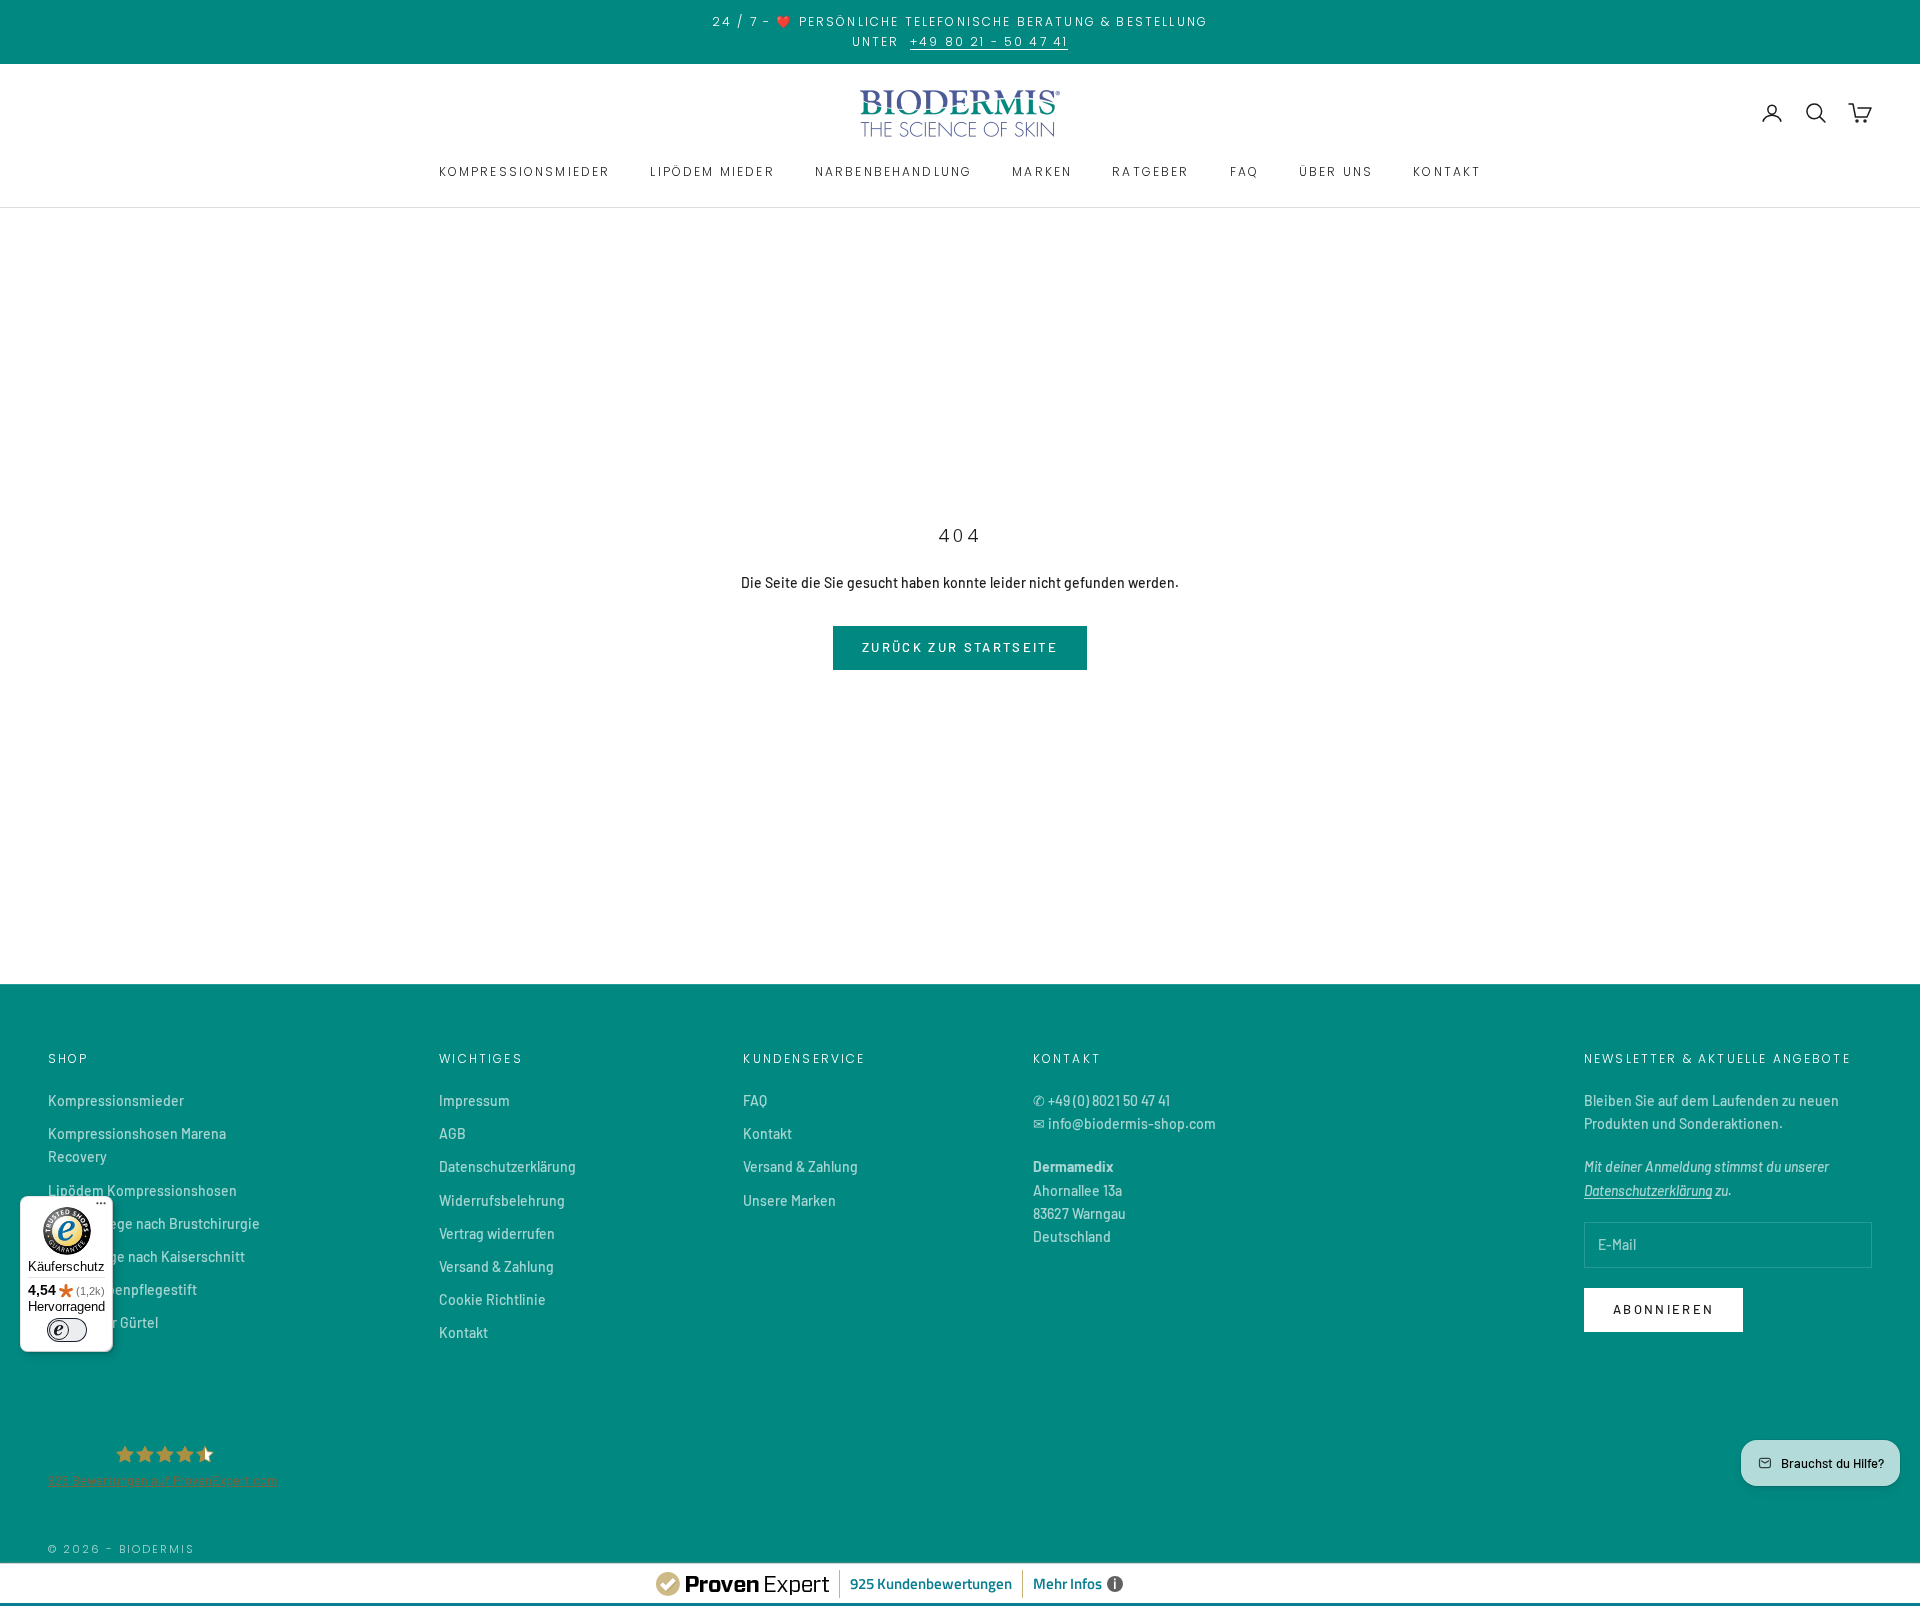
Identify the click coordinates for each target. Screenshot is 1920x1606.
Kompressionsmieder (116, 1100)
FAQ (1244, 171)
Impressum (474, 1100)
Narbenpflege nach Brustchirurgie (154, 1223)
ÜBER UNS (1336, 171)
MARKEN (1042, 171)
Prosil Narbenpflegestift (122, 1289)
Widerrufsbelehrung (502, 1200)
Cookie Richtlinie (492, 1299)
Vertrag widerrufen (497, 1233)
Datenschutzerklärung (507, 1166)
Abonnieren (1663, 1309)
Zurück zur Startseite (960, 647)
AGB (452, 1133)
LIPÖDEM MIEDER (712, 171)
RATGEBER (1150, 171)
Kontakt (463, 1332)
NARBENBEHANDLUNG (894, 171)
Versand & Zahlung (496, 1266)
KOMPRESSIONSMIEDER (525, 171)
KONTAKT (1447, 171)
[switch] (67, 1330)
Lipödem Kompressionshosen (142, 1190)
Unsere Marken (789, 1200)
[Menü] (101, 1208)
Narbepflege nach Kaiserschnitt (146, 1256)
